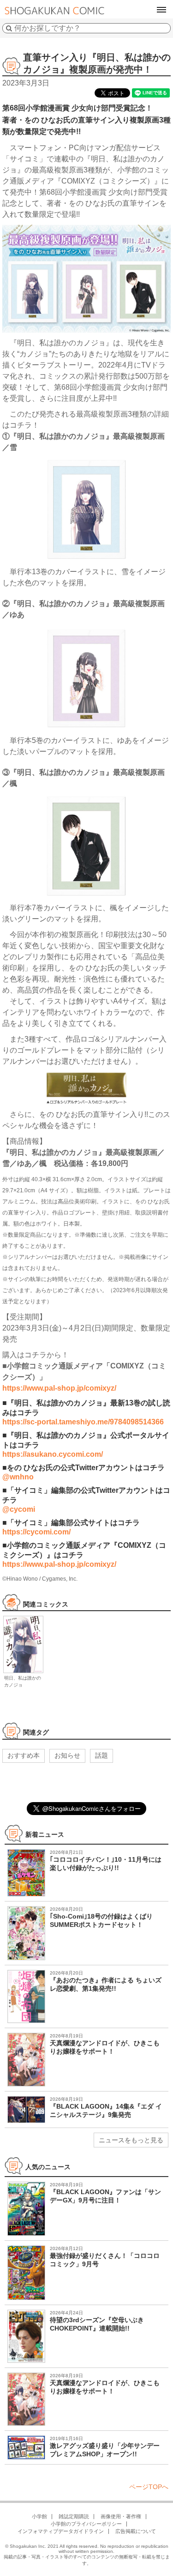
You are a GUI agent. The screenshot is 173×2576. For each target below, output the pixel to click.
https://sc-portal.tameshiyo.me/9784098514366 (83, 1422)
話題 (101, 1755)
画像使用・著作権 (121, 2516)
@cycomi (19, 1509)
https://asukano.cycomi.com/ (53, 1454)
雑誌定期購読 (74, 2516)
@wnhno (18, 1477)
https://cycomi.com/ (36, 1532)
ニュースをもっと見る (131, 2140)
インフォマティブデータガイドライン (61, 2531)
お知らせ (67, 1755)
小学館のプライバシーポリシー (86, 2524)
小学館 (39, 2516)
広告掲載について (136, 2531)
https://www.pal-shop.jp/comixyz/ (59, 1388)
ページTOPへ (149, 2487)
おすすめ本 (24, 1755)
